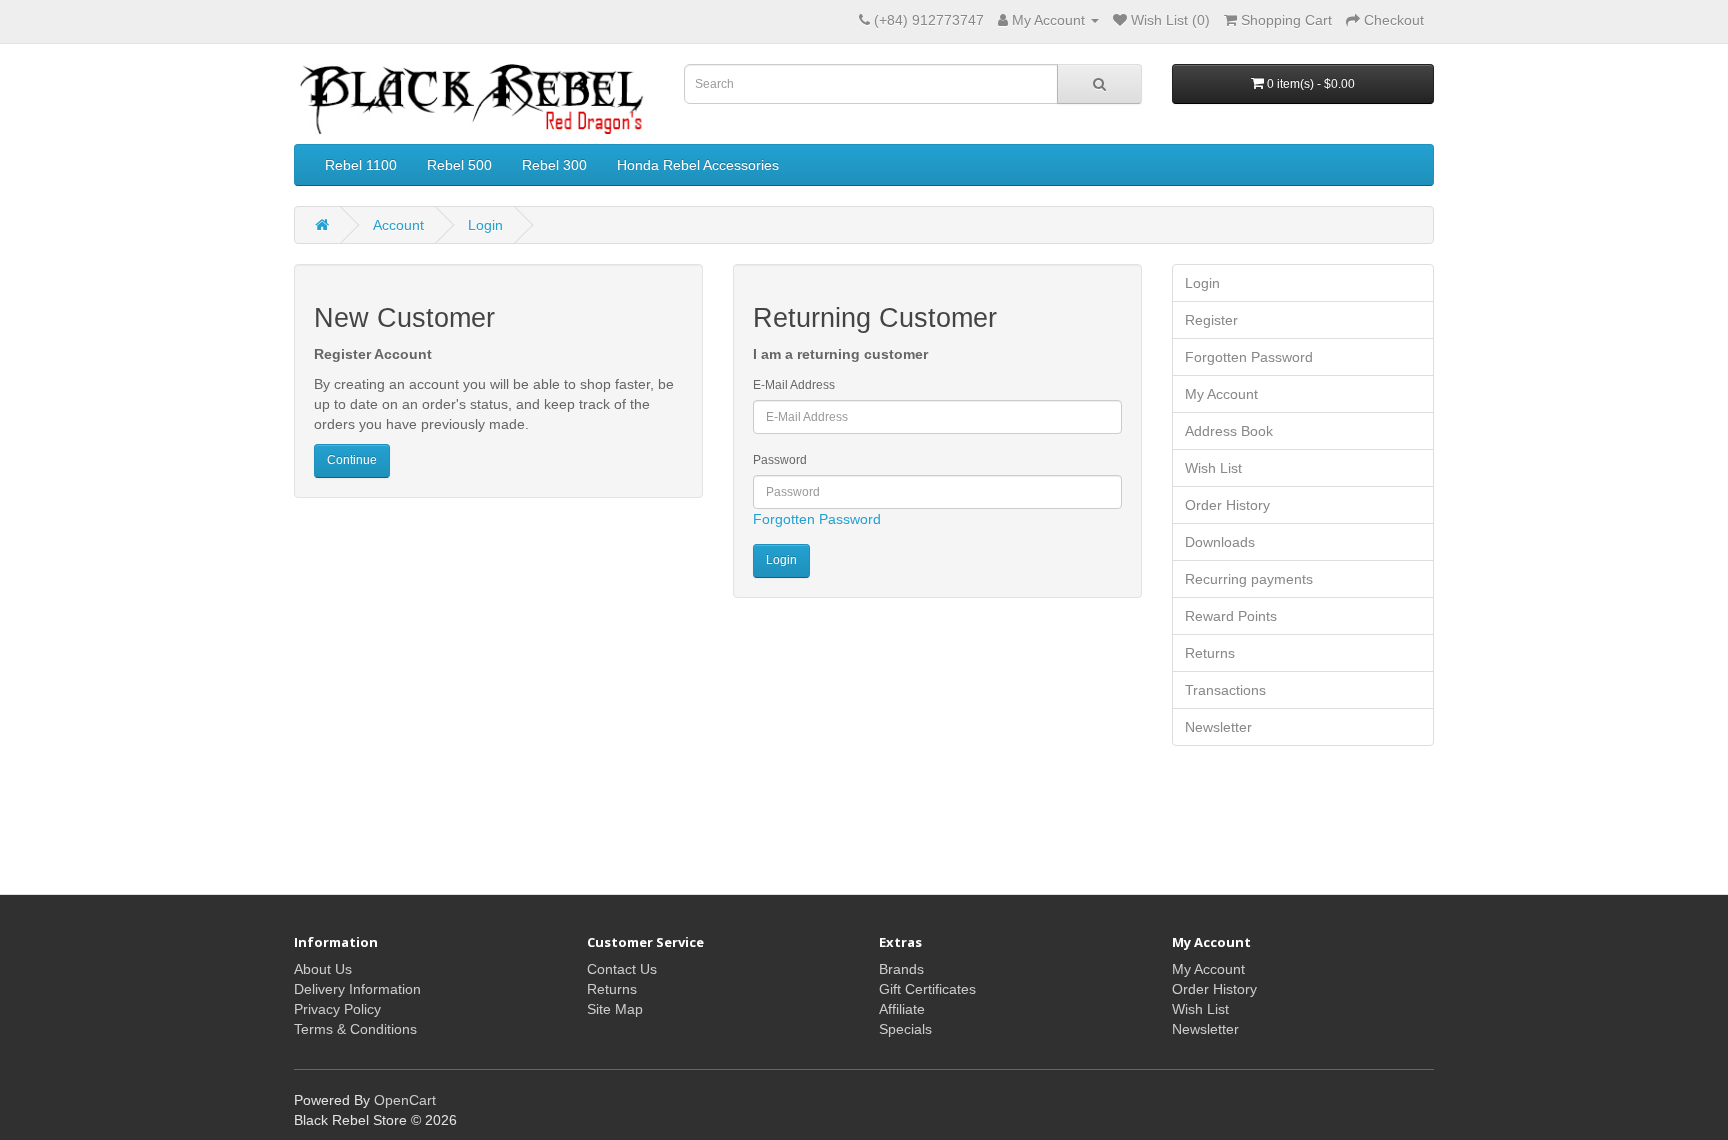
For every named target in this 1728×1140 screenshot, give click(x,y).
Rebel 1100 (361, 165)
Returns (1210, 653)
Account (398, 225)
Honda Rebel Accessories (698, 165)
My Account (1221, 394)
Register (1211, 320)
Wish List (1213, 468)
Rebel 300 (554, 165)
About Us (323, 969)
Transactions (1225, 690)
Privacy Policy (337, 1009)
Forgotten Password (817, 519)
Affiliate (902, 1009)
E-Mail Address (794, 385)
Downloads (1220, 542)
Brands (901, 969)
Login (485, 225)
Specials (905, 1029)
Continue (352, 460)
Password (780, 460)
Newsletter (1218, 727)
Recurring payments (1249, 579)
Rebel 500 (459, 165)
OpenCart (405, 1100)
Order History (1227, 505)
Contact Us (622, 969)
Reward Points (1231, 616)
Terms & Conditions (355, 1029)
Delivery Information (357, 989)
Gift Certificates (927, 989)
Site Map (615, 1009)
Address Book (1229, 431)
